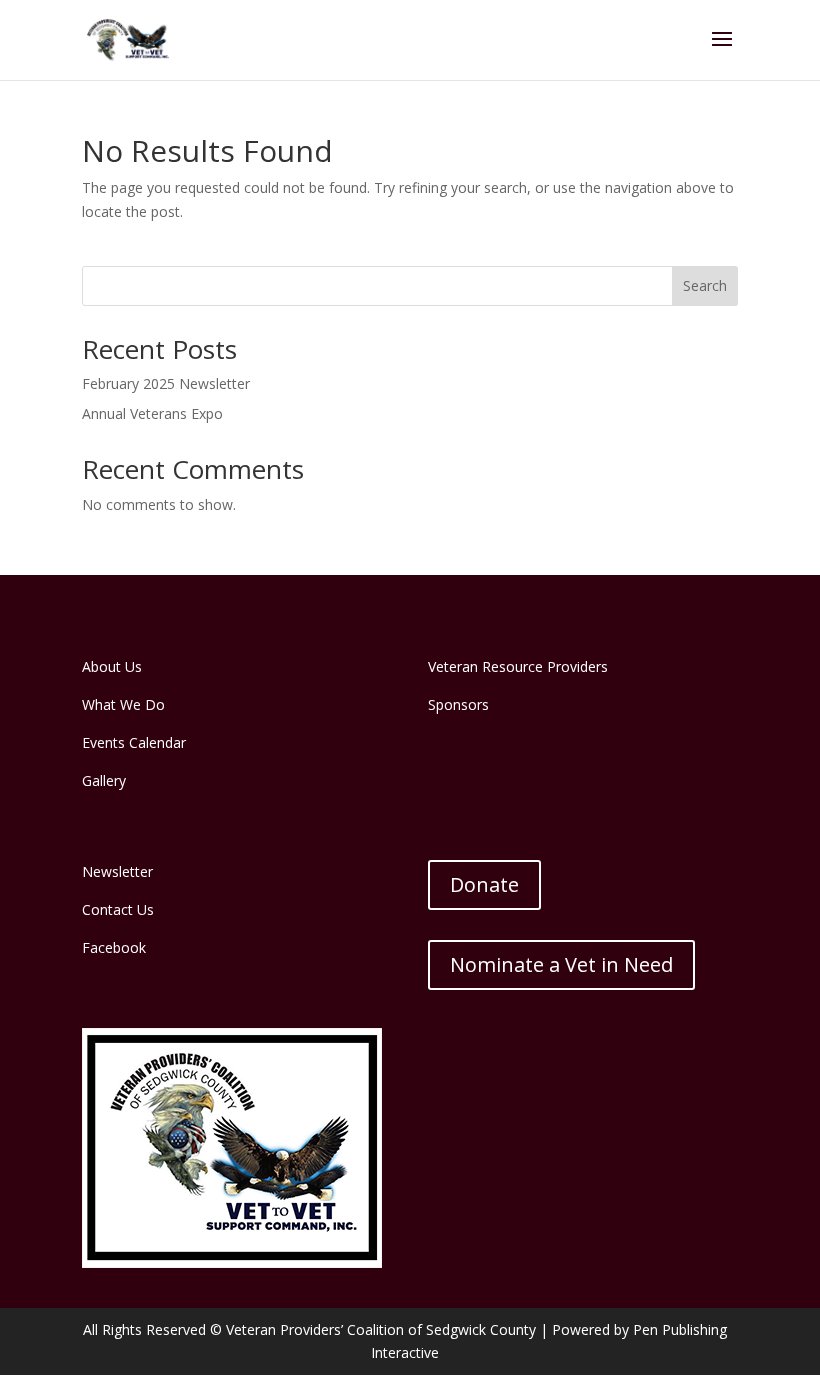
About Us (112, 666)
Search (705, 285)
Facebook (114, 947)
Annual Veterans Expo (152, 413)
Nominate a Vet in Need (561, 964)
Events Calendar (134, 742)
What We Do (123, 704)
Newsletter (117, 871)
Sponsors (458, 704)
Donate (484, 884)
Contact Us (118, 909)
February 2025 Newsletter (166, 383)
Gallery (104, 780)
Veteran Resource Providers (518, 666)
